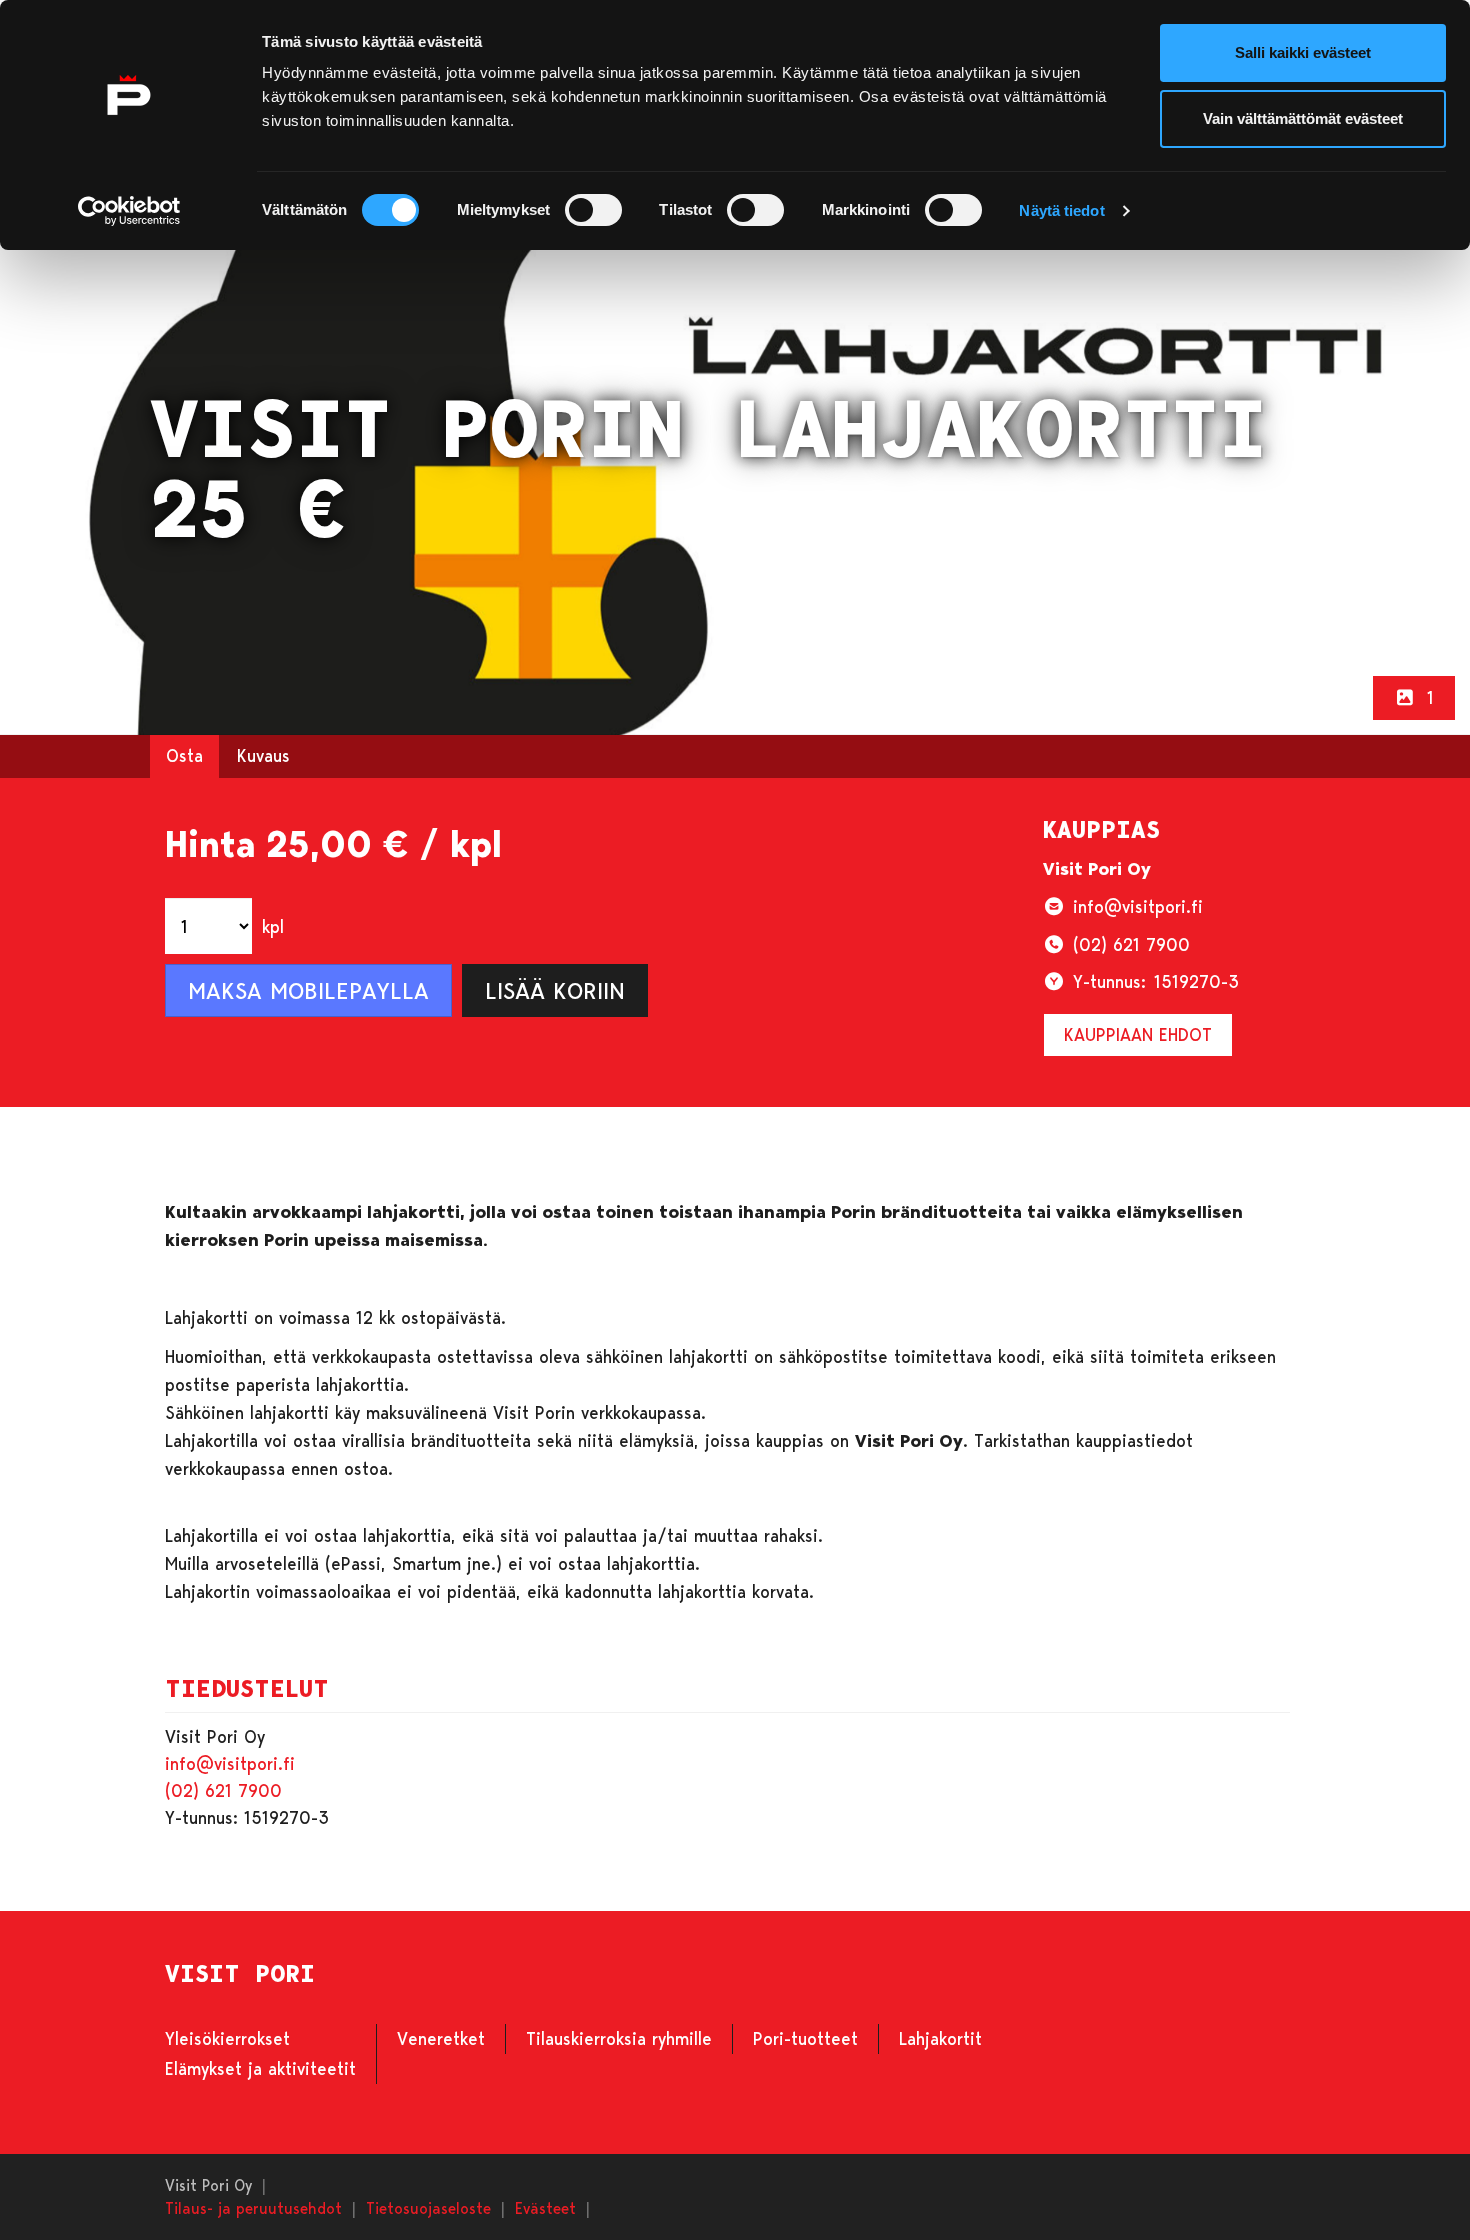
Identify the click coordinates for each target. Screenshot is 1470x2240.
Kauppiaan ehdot (1138, 1034)
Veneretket (441, 2038)
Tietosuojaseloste (428, 2207)
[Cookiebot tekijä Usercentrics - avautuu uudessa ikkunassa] (129, 211)
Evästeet (545, 2207)
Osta (184, 755)
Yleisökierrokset (227, 2038)
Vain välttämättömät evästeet (1303, 118)
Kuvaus (263, 755)
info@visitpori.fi (230, 1763)
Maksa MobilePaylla (308, 989)
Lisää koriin (555, 989)
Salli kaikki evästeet (1303, 52)
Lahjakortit (940, 2038)
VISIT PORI (240, 1974)
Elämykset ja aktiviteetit (260, 2068)
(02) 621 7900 (223, 1790)
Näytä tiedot (1061, 210)
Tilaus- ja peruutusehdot (253, 2207)
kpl (273, 926)
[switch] (593, 210)
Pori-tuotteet (805, 2038)
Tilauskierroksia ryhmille (619, 2038)
